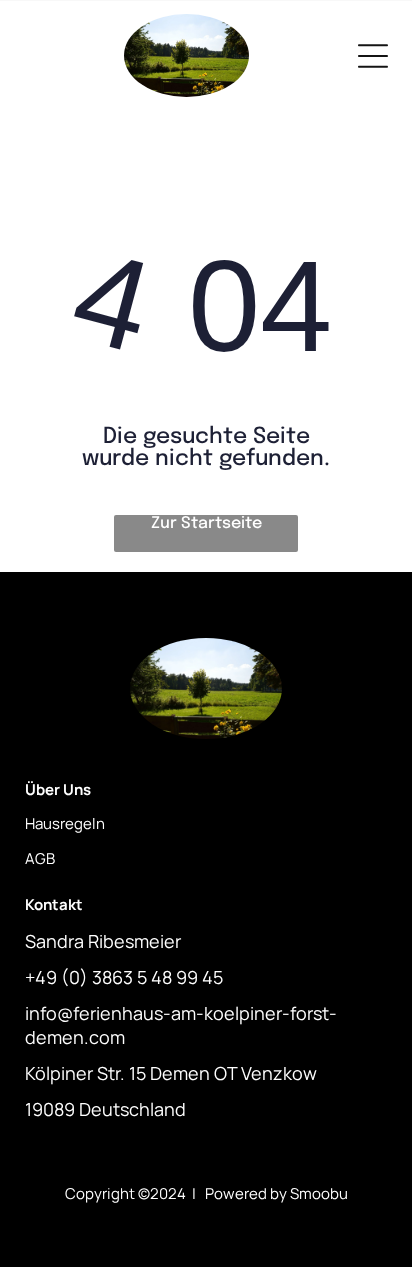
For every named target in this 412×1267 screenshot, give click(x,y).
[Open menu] (373, 56)
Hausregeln (65, 823)
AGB (40, 858)
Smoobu (319, 1193)
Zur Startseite (206, 523)
